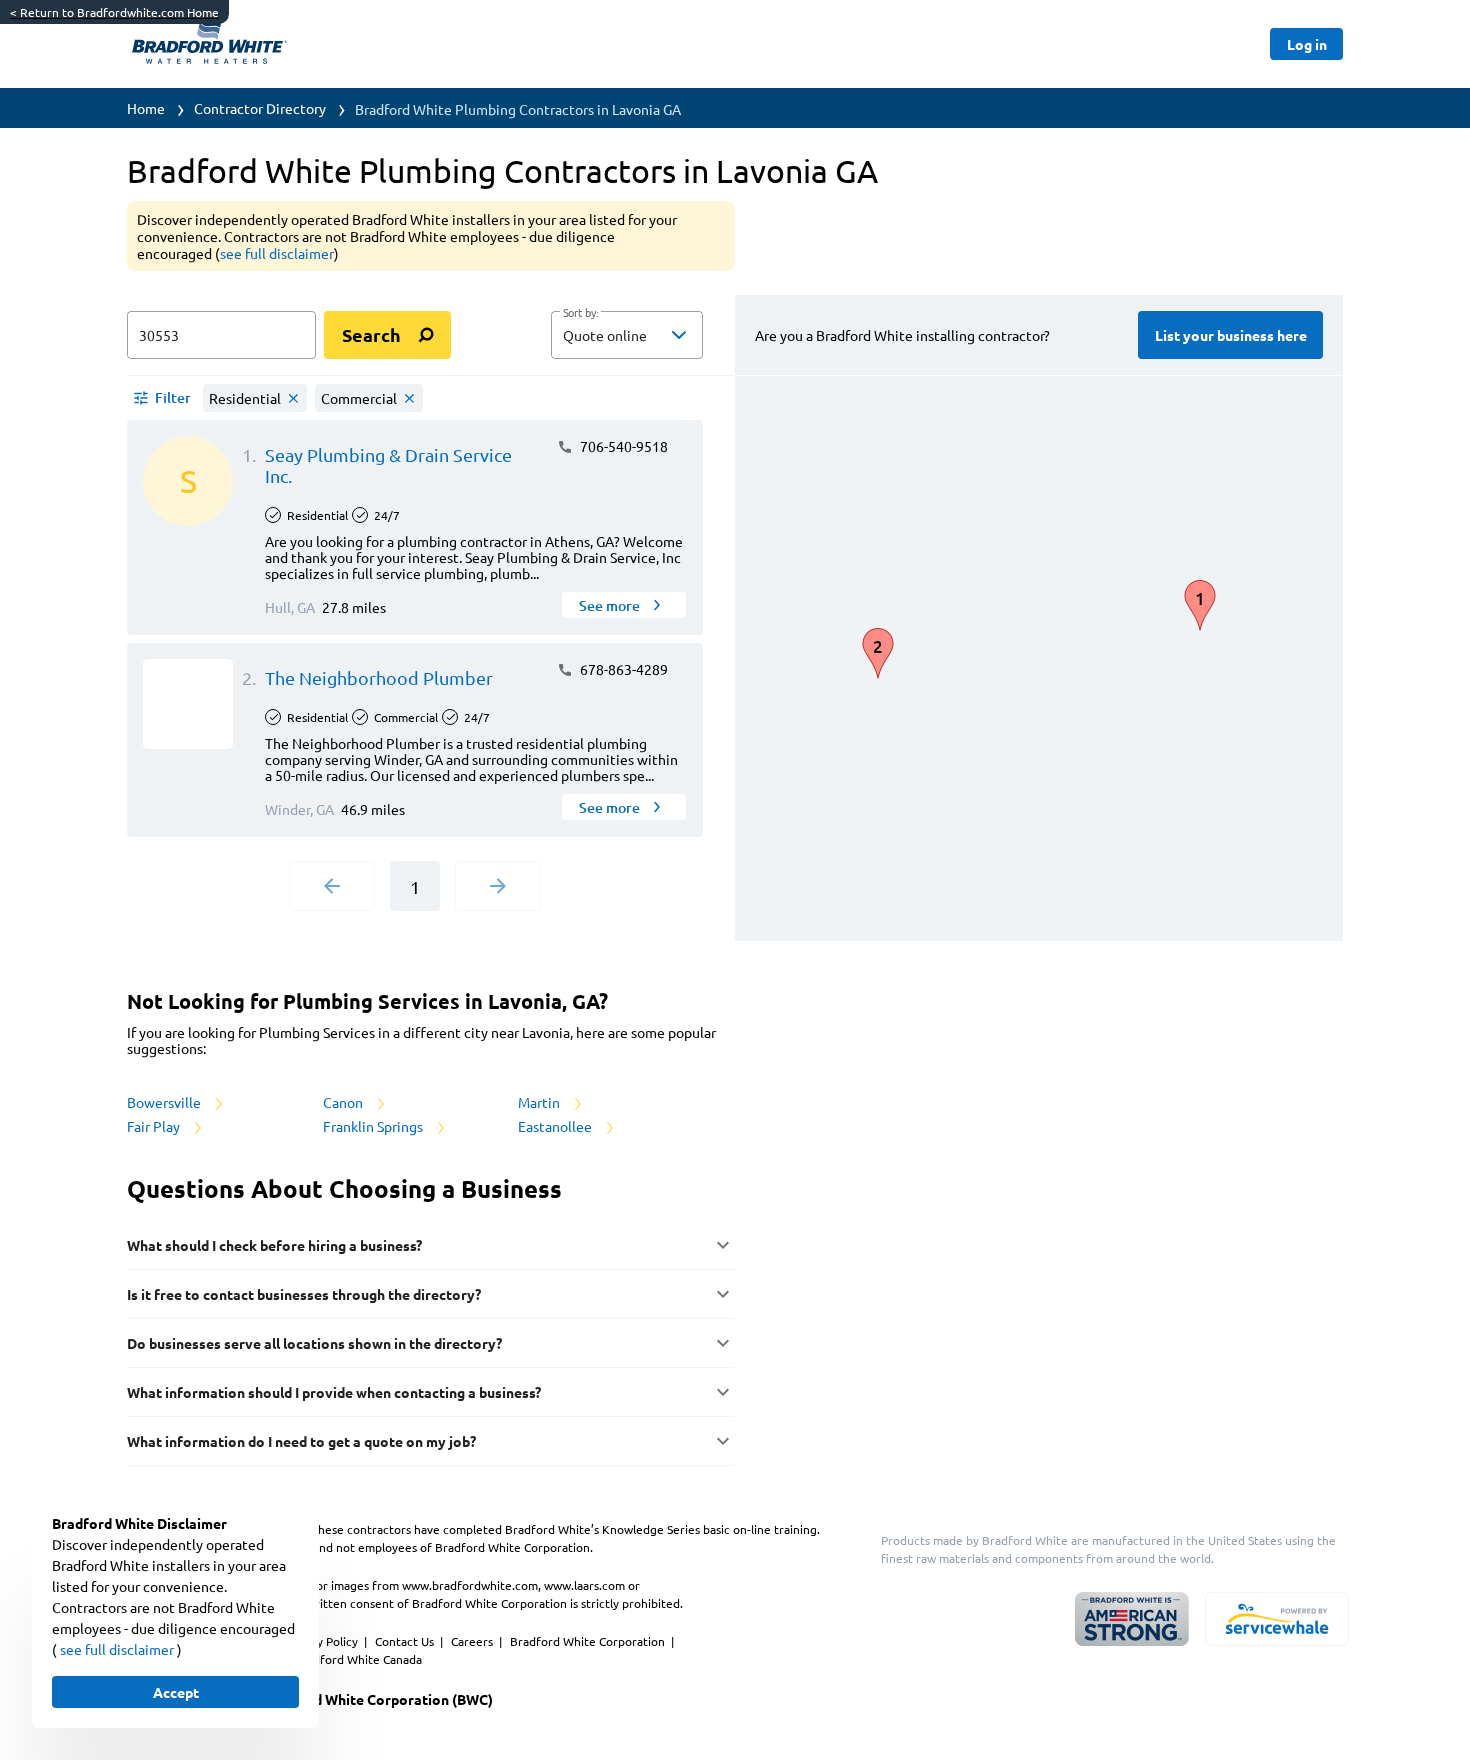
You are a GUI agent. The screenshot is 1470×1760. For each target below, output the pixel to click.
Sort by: (580, 313)
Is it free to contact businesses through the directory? (304, 1294)
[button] (627, 335)
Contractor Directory (260, 108)
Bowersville (165, 1102)
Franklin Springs (374, 1126)
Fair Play (155, 1126)
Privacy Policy (322, 1641)
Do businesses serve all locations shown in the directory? (314, 1343)
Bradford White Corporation (589, 1641)
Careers (473, 1641)
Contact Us (406, 1641)
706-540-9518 (622, 446)
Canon (344, 1102)
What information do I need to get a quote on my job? (301, 1441)
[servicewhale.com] (1277, 1619)
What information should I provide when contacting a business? (334, 1392)
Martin (540, 1102)
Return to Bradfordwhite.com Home (114, 12)
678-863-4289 (622, 669)
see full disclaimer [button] (277, 253)
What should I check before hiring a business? (274, 1245)
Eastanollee (556, 1126)
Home (146, 108)
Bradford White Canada (358, 1659)
